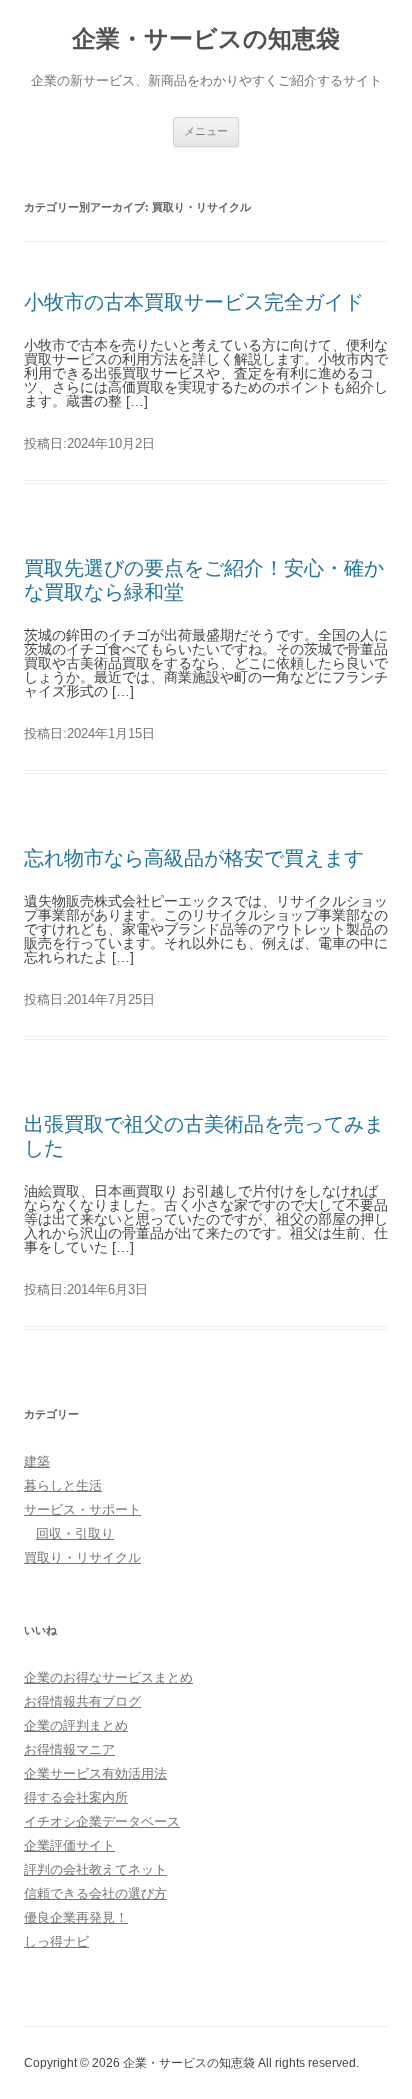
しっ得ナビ (56, 1941)
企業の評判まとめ (76, 1725)
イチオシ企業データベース (102, 1821)
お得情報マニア (69, 1749)
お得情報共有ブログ (82, 1701)
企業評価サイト (69, 1845)
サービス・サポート (82, 1509)
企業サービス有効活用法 (95, 1773)
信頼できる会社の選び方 (95, 1893)
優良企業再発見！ (76, 1917)
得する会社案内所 (76, 1797)
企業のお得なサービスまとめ (108, 1677)
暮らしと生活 (63, 1485)
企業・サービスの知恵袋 (206, 38)
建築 (37, 1461)
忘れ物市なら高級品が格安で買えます (194, 858)
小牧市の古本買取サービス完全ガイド (194, 302)
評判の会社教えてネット (95, 1869)
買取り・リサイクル (82, 1557)
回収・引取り (75, 1533)
